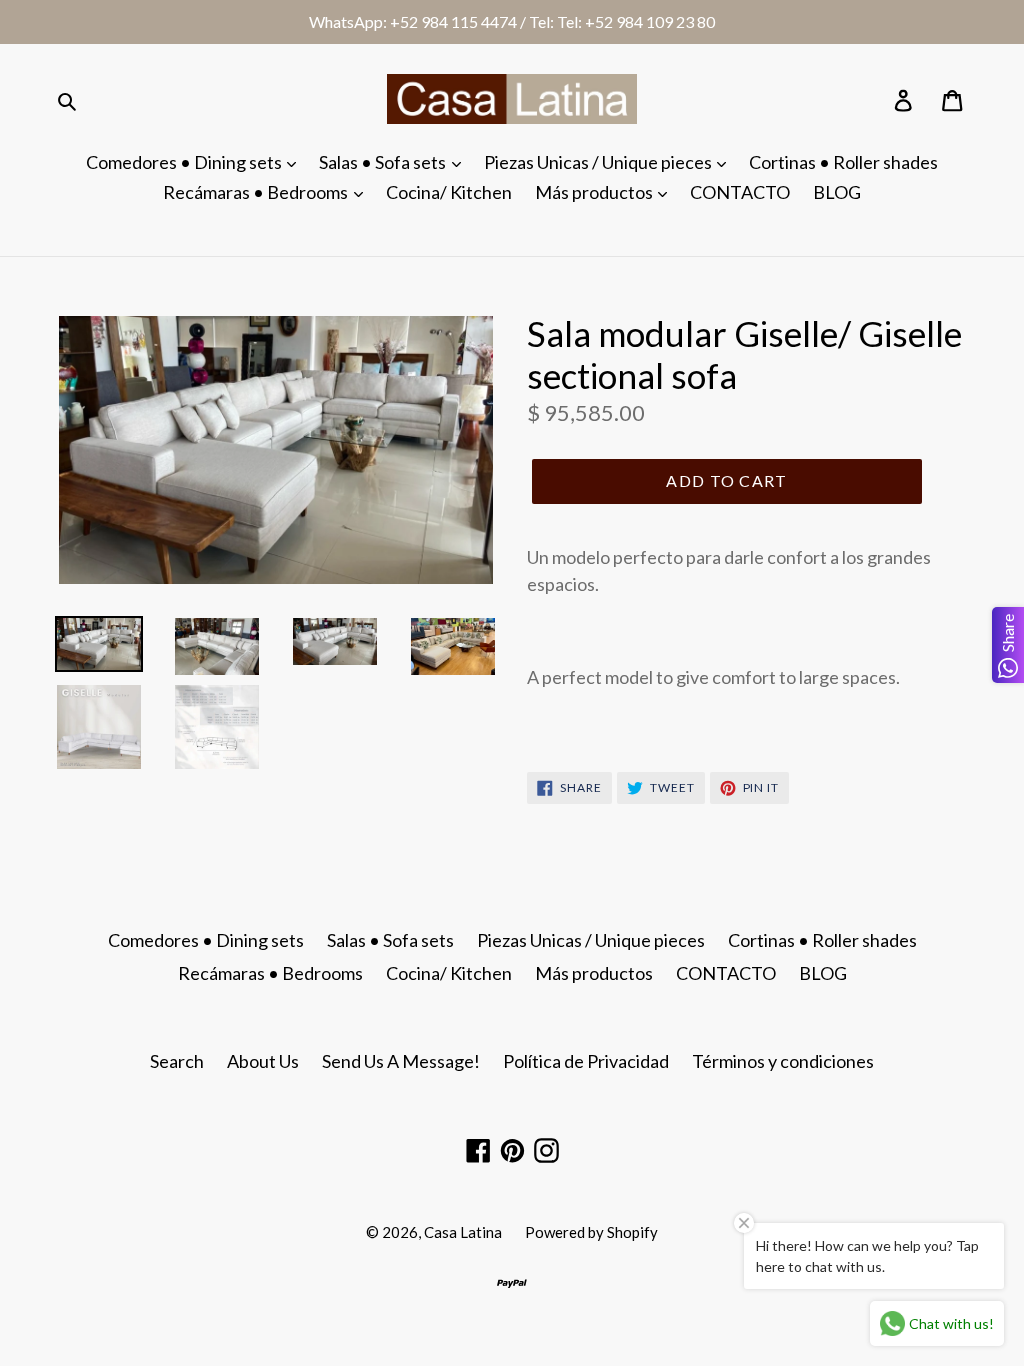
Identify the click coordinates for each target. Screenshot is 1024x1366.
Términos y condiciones (783, 1061)
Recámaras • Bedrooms (257, 192)
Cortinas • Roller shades (843, 162)
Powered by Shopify (591, 1232)
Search (177, 1061)
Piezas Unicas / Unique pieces (599, 162)
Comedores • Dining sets (185, 162)
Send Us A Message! (401, 1061)
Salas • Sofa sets (384, 162)
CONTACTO (740, 192)
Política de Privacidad (586, 1061)
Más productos (595, 192)
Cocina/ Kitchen (449, 192)
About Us (263, 1061)
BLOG (837, 192)
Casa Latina (463, 1232)
